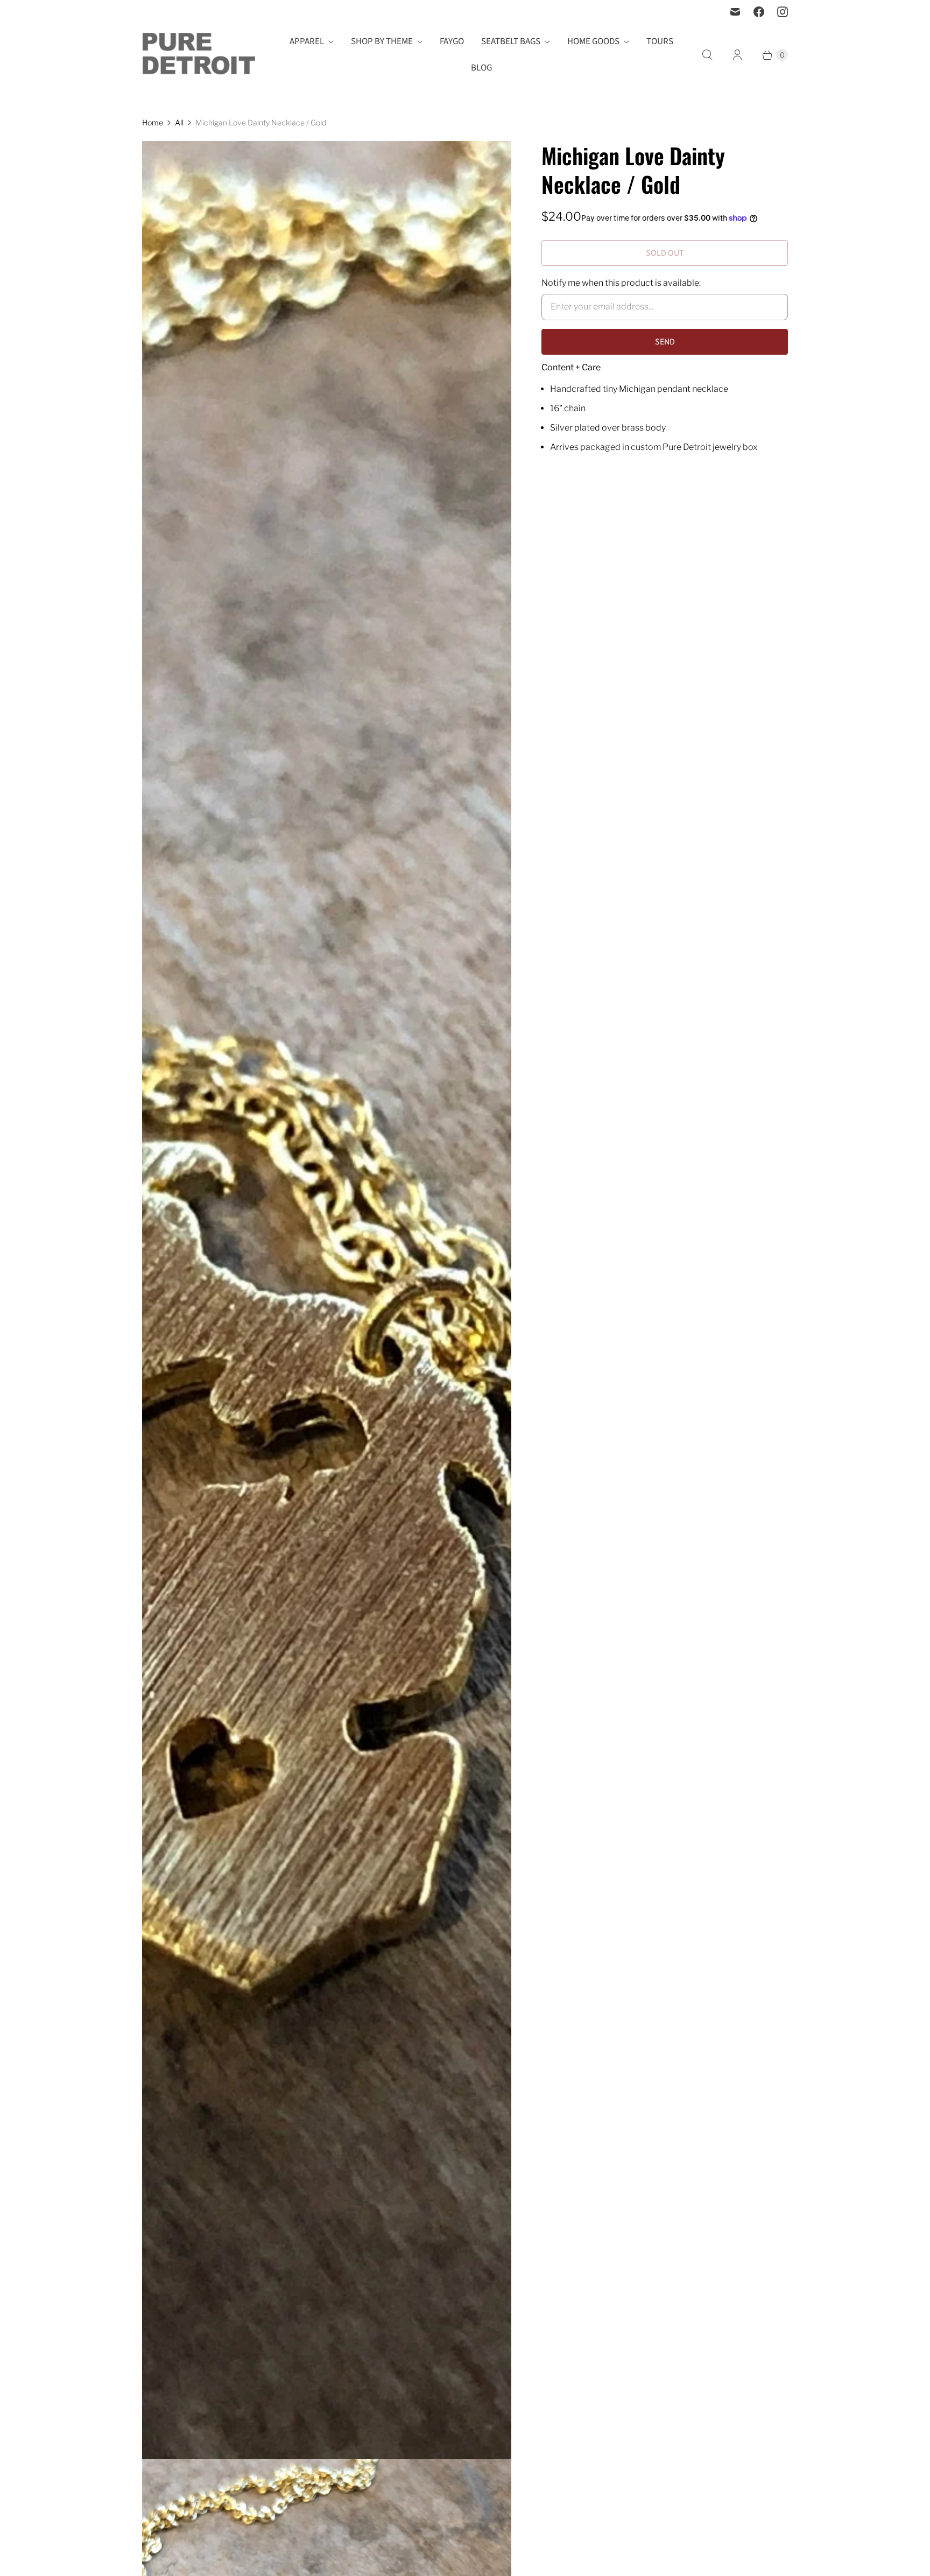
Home (153, 122)
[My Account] (737, 55)
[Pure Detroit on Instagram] (783, 12)
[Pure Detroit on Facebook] (759, 12)
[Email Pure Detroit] (735, 12)
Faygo (452, 41)
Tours (660, 41)
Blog (481, 68)
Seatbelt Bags (511, 41)
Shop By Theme (382, 41)
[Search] (707, 55)
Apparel (307, 41)
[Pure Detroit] (199, 55)
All (179, 122)
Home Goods (593, 41)
